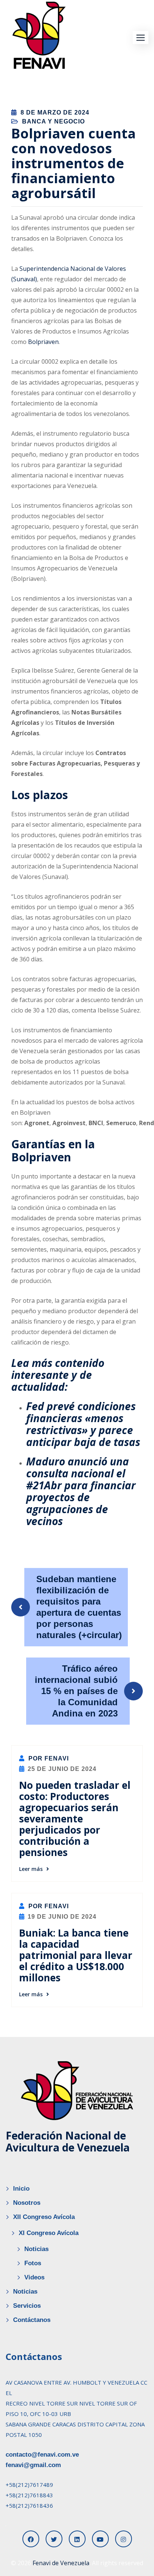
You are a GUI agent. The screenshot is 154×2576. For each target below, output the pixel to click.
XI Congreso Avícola (49, 2233)
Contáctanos (32, 2320)
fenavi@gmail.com (33, 2465)
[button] (141, 37)
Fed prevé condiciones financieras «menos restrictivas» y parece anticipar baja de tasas (83, 1424)
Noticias (36, 2249)
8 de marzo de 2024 (55, 112)
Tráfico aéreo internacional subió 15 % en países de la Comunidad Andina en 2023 (76, 1691)
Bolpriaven (43, 342)
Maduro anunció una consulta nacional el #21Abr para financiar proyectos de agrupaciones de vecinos (81, 1491)
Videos (34, 2277)
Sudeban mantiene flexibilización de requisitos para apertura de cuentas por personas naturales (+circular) (79, 1607)
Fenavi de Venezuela (61, 2563)
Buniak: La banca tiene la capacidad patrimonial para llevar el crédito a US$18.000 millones (76, 1955)
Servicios (27, 2306)
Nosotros (27, 2203)
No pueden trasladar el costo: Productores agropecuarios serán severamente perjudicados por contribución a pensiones (75, 1819)
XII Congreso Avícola (44, 2217)
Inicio (21, 2189)
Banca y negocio (53, 121)
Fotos (33, 2263)
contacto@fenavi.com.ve (42, 2455)
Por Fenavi (48, 1758)
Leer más (31, 1869)
